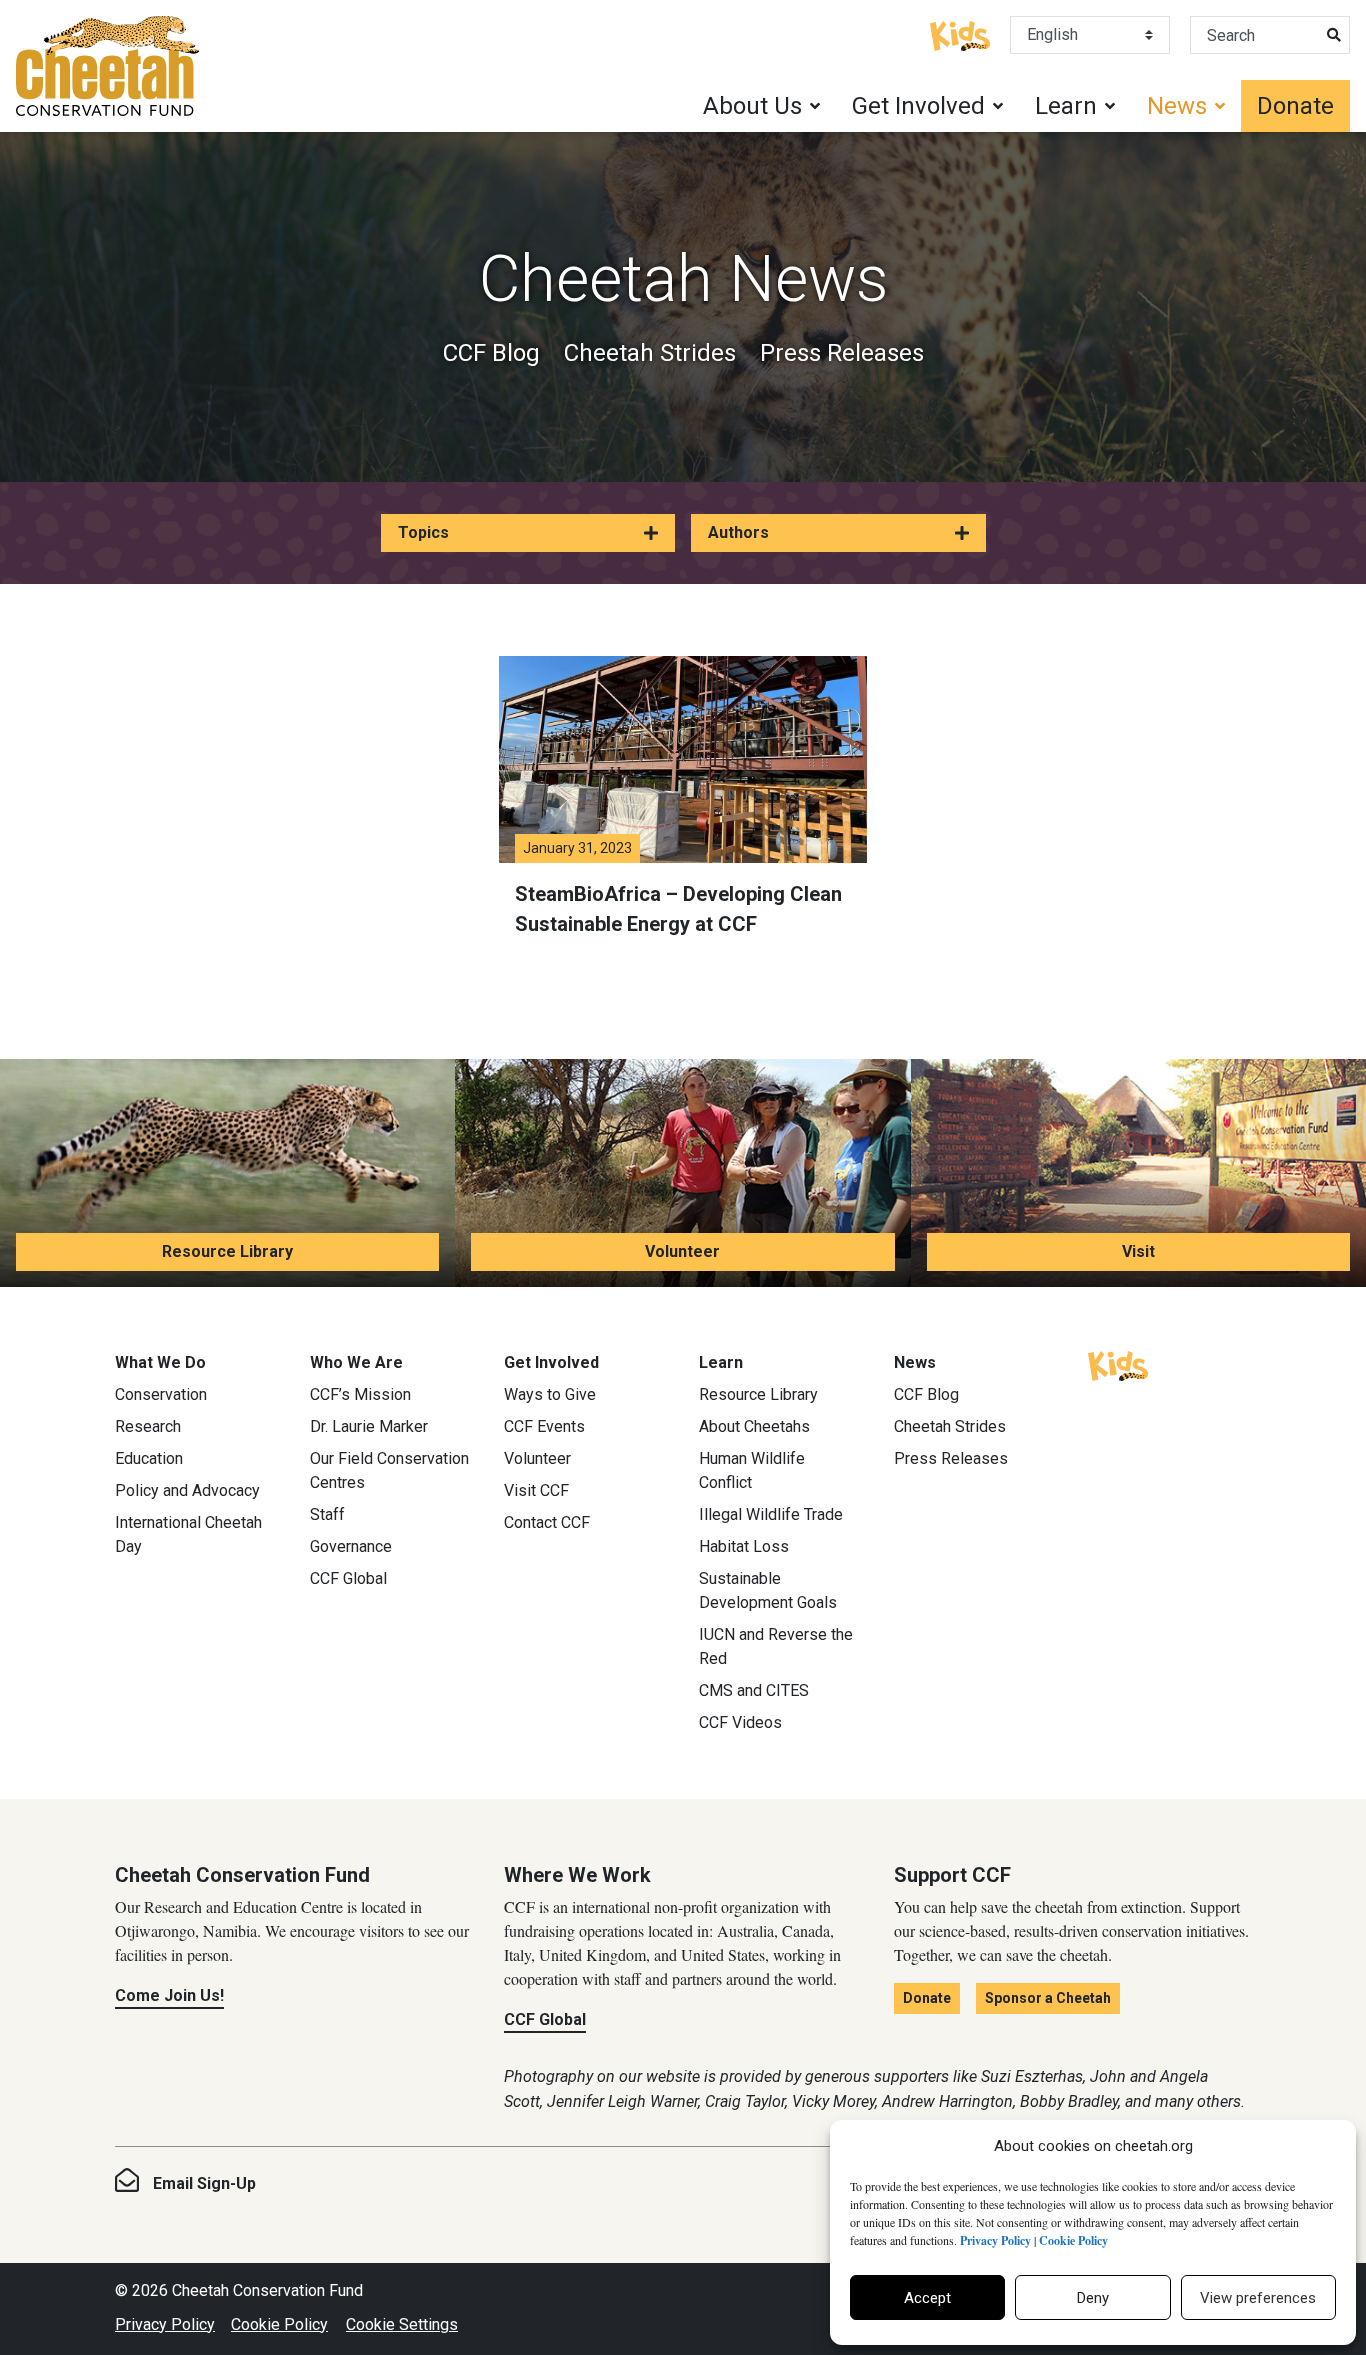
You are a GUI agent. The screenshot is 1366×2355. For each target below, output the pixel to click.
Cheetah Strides (650, 353)
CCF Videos (740, 1722)
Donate (1295, 106)
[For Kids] (960, 34)
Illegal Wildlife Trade (771, 1514)
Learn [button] (1066, 106)
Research (148, 1426)
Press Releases (842, 353)
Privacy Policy (165, 2324)
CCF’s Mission (360, 1394)
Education (149, 1458)
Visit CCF (536, 1490)
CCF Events (544, 1426)
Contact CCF (547, 1522)
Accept (927, 2298)
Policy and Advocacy (187, 1490)
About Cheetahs (754, 1426)
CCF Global (348, 1578)
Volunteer (682, 1251)
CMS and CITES (754, 1690)
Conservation (161, 1394)
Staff (327, 1514)
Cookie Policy (279, 2324)
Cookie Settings (402, 2324)
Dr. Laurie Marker (369, 1426)
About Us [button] (752, 106)
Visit (1138, 1251)
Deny (1093, 2298)
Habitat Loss (744, 1546)
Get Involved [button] (918, 106)
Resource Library (227, 1251)
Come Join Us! (169, 1995)
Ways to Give (550, 1394)
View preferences (1258, 2298)
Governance (351, 1546)
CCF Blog (491, 353)
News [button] (1177, 106)
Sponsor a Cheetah (1048, 1998)
